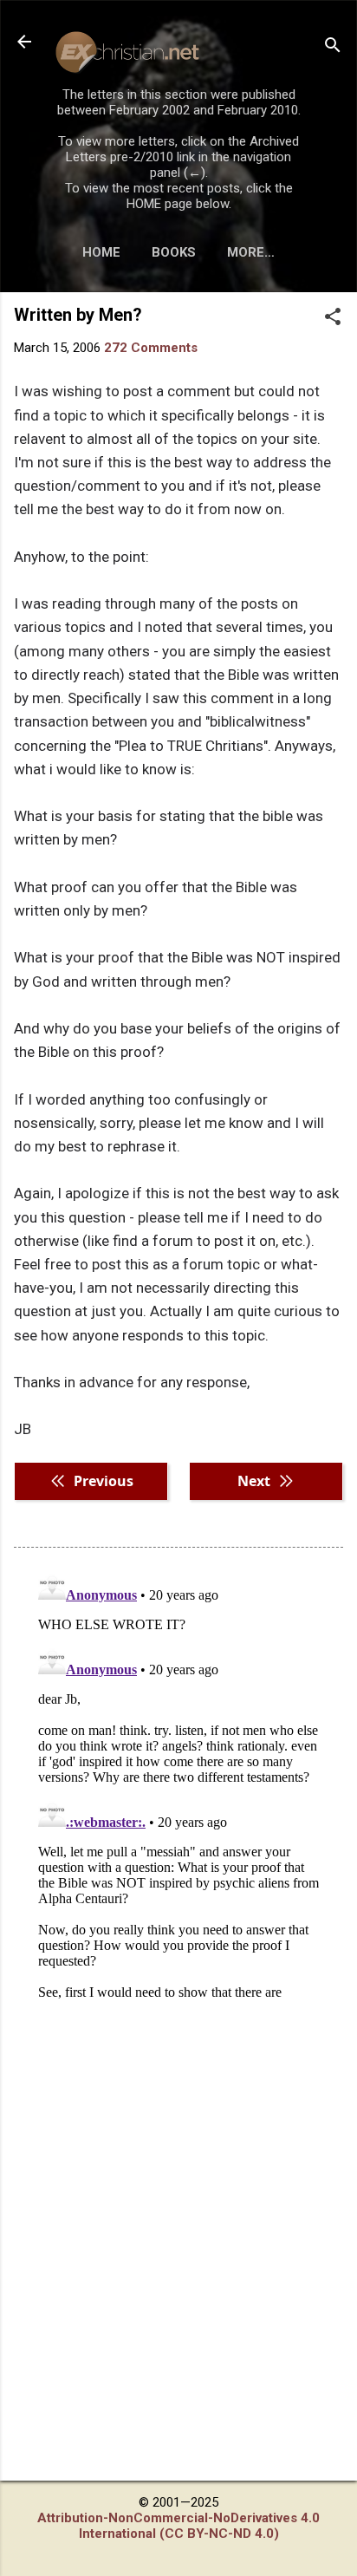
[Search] (333, 47)
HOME (101, 252)
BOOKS (174, 252)
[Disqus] (178, 1782)
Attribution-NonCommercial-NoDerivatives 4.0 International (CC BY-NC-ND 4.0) (178, 2526)
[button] (333, 318)
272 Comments (151, 348)
